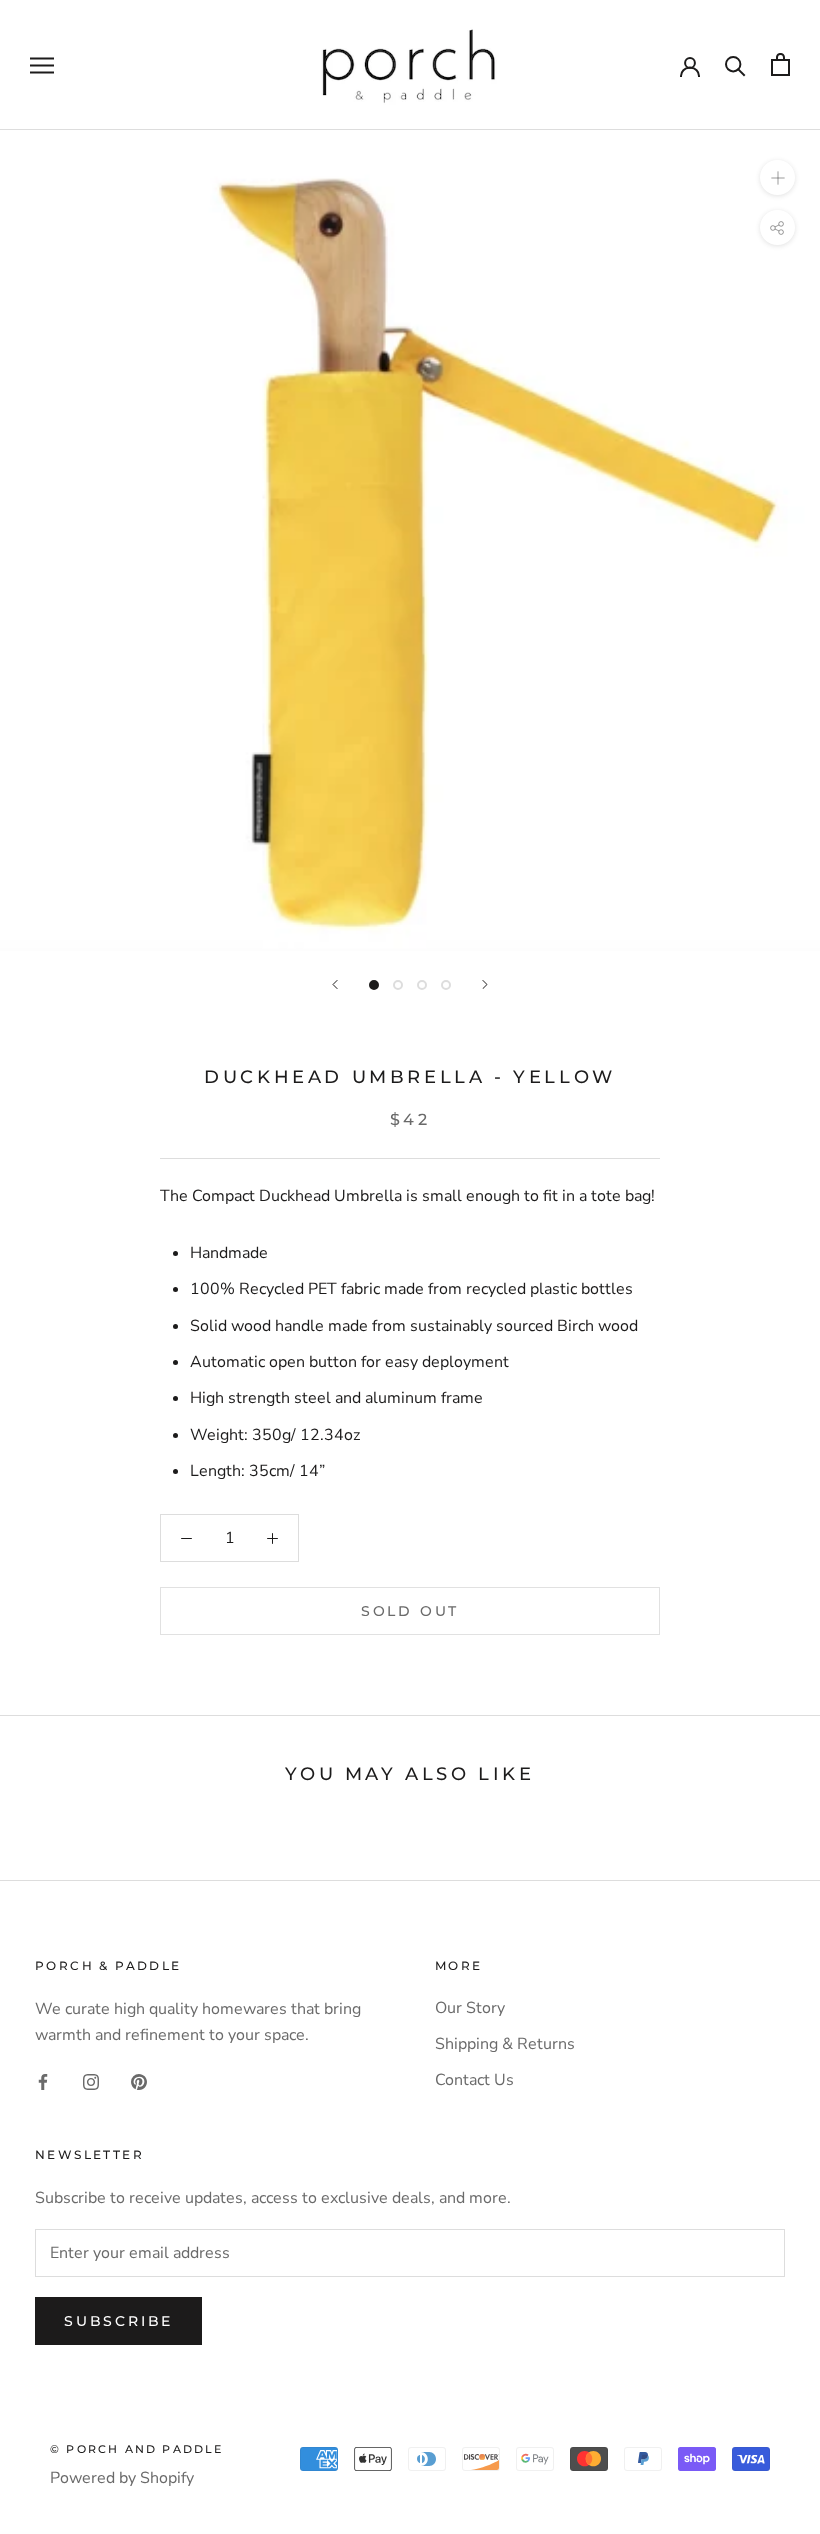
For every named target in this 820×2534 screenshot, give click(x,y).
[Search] (735, 64)
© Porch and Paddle (137, 2449)
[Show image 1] (374, 985)
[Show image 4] (446, 985)
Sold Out (410, 1611)
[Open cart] (780, 64)
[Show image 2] (398, 985)
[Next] (485, 984)
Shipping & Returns (505, 2044)
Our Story (470, 2008)
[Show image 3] (422, 985)
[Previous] (335, 984)
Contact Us (474, 2080)
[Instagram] (91, 2081)
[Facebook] (43, 2081)
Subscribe (118, 2321)
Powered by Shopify (122, 2478)
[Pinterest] (139, 2081)
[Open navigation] (42, 65)
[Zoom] (777, 177)
